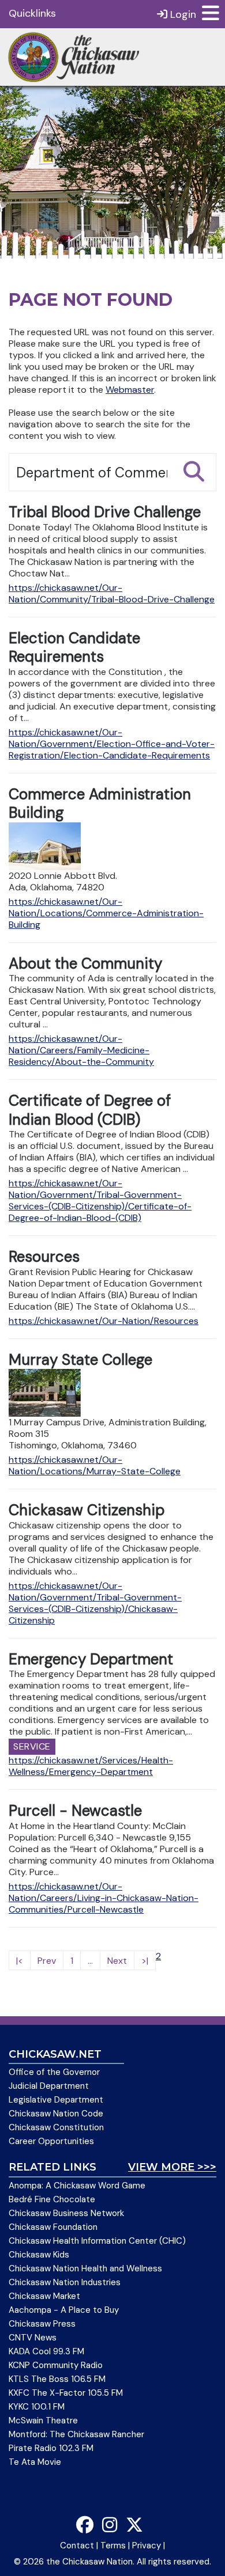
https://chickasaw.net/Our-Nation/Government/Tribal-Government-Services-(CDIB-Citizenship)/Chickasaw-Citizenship (95, 1603)
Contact (77, 2545)
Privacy (147, 2545)
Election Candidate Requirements (74, 648)
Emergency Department (91, 1659)
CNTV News (33, 2338)
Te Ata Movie (35, 2462)
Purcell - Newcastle (75, 1811)
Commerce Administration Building (100, 804)
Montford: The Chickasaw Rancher (76, 2434)
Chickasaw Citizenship (87, 1510)
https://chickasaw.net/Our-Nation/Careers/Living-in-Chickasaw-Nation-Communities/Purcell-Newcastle (104, 1898)
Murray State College (80, 1360)
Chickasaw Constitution (56, 2127)
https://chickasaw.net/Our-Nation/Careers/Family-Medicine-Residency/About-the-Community (81, 1050)
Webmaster (130, 390)
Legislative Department (56, 2100)
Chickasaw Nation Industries (65, 2282)
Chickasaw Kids (39, 2255)
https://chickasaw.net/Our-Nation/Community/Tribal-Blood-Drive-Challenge (112, 593)
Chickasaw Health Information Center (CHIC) (97, 2241)
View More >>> (172, 2167)
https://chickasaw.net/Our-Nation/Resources (104, 1321)
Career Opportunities (51, 2141)
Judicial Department (49, 2086)
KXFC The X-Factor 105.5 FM (66, 2393)
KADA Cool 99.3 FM (46, 2351)
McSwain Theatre (43, 2421)
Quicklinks (32, 13)
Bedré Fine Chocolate (52, 2199)
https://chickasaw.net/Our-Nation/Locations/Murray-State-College (95, 1465)
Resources (44, 1257)
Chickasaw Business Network (66, 2213)
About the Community (85, 963)
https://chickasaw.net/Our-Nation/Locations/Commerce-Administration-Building (106, 913)
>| (145, 1961)
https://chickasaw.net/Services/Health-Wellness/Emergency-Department (91, 1766)
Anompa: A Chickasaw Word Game (77, 2186)
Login (182, 14)
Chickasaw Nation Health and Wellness (85, 2268)
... (90, 1961)
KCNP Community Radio (56, 2365)
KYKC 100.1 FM (37, 2407)
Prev (47, 1961)
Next (117, 1961)
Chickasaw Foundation (53, 2227)
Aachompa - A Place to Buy (64, 2310)
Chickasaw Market (44, 2296)
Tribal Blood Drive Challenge (105, 512)
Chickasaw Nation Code (56, 2114)
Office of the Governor (54, 2072)
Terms (113, 2545)
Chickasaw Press (42, 2324)
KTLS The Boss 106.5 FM (57, 2379)
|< (20, 1961)
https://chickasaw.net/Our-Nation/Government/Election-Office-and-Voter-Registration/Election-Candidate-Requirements (112, 744)
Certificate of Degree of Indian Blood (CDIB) (90, 1110)
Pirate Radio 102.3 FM (51, 2448)
